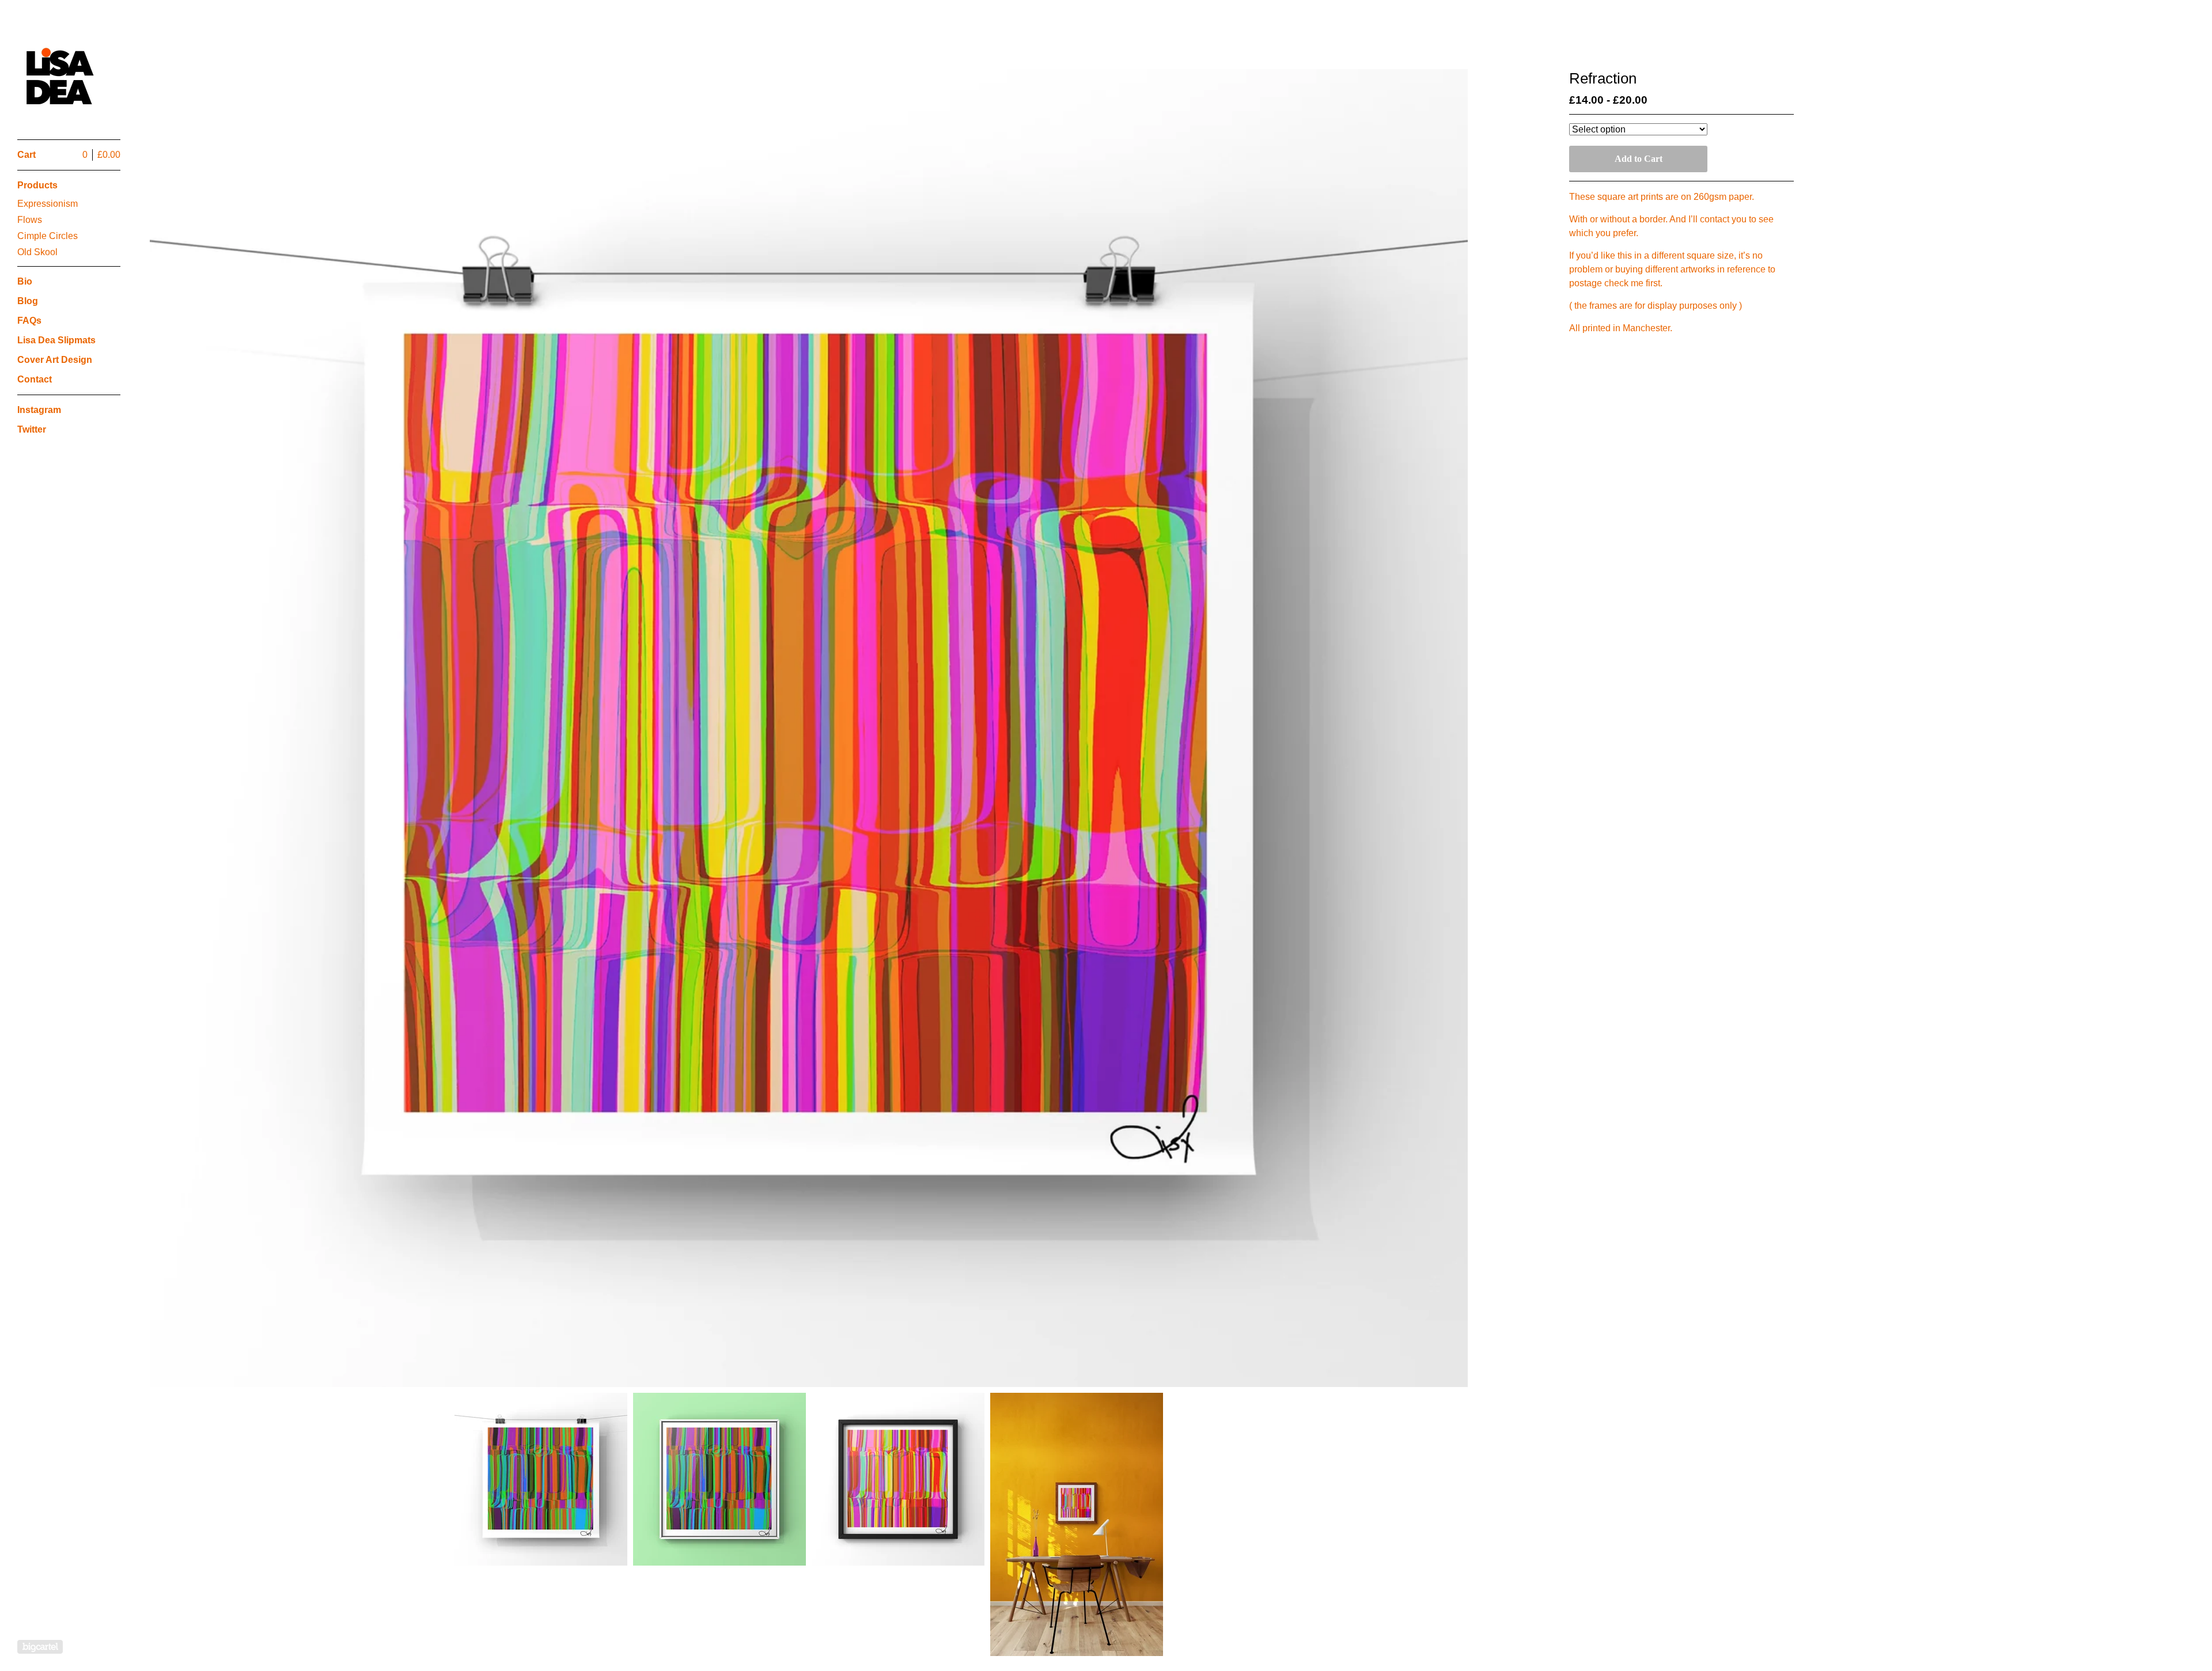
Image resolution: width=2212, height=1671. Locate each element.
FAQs (29, 321)
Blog (28, 301)
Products (37, 185)
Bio (25, 281)
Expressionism (48, 204)
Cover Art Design (55, 360)
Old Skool (37, 252)
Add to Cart (1639, 159)
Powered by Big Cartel (40, 1647)
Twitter (32, 429)
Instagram (39, 410)
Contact (35, 379)
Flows (30, 220)
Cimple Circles (48, 236)
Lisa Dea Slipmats (56, 340)
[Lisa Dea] (60, 76)
